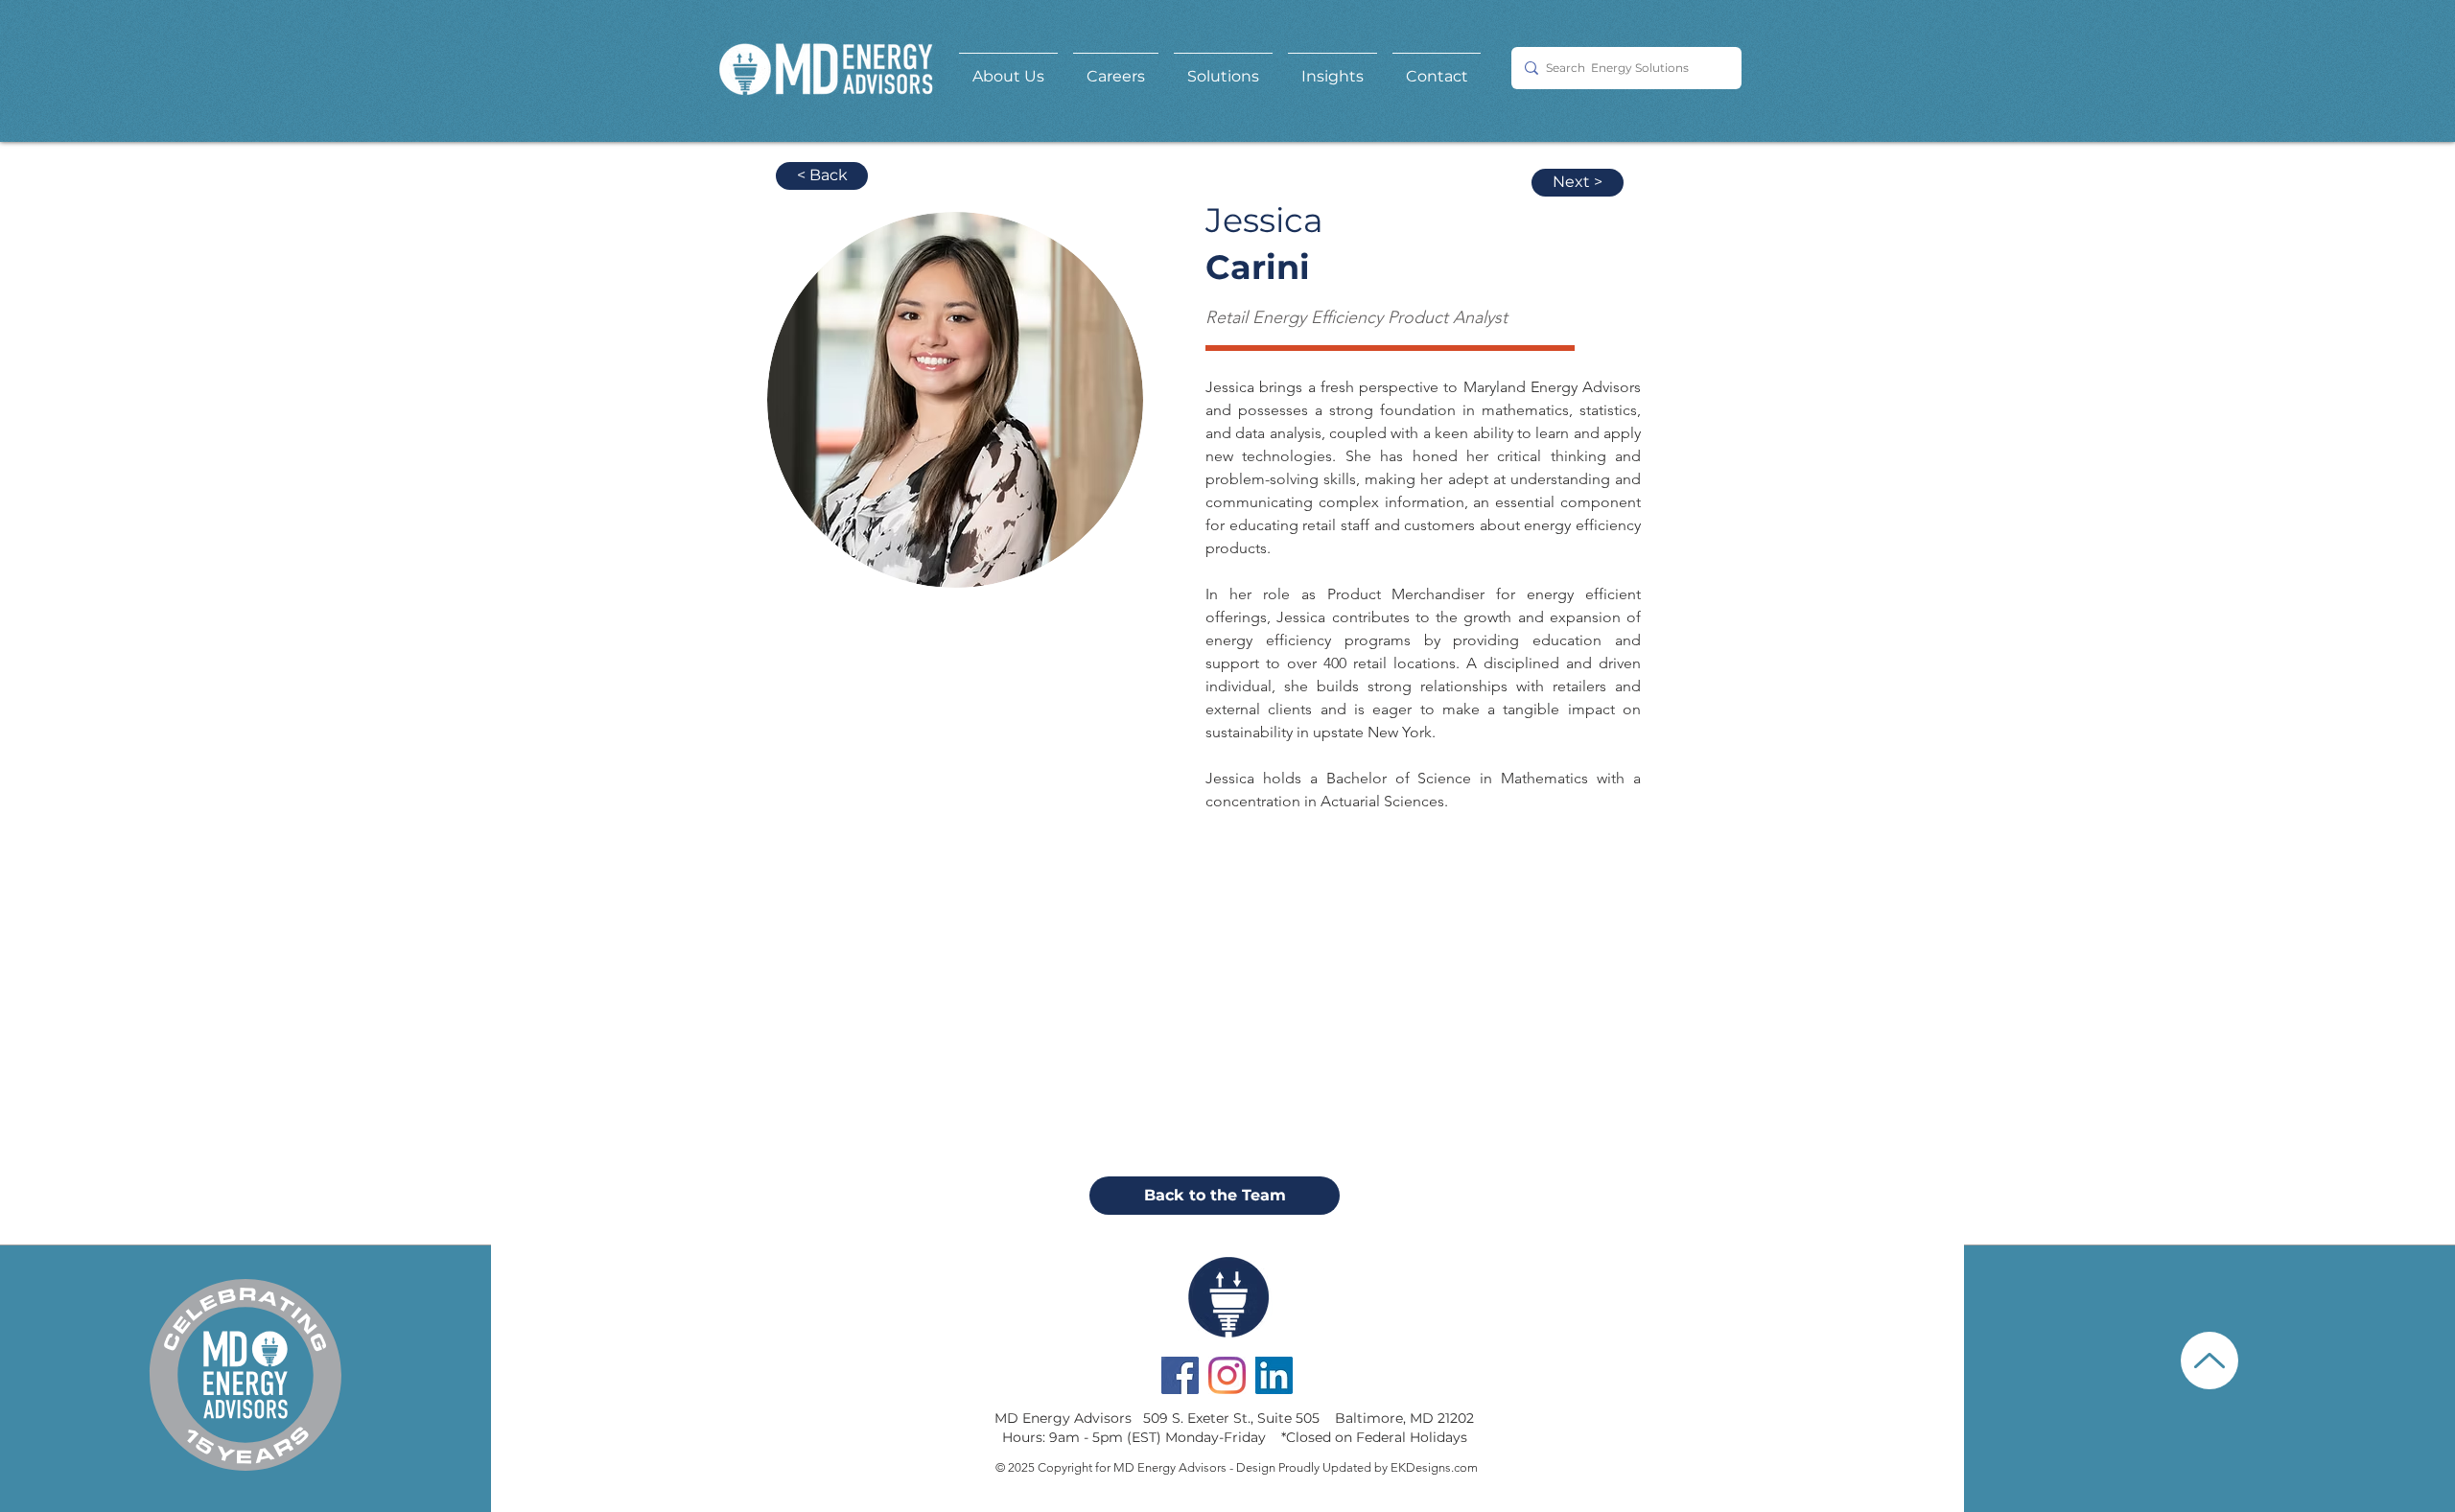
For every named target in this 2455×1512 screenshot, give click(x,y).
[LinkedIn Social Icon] (1274, 1375)
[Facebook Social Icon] (1180, 1375)
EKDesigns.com (1434, 1467)
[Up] (2209, 1361)
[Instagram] (1227, 1375)
